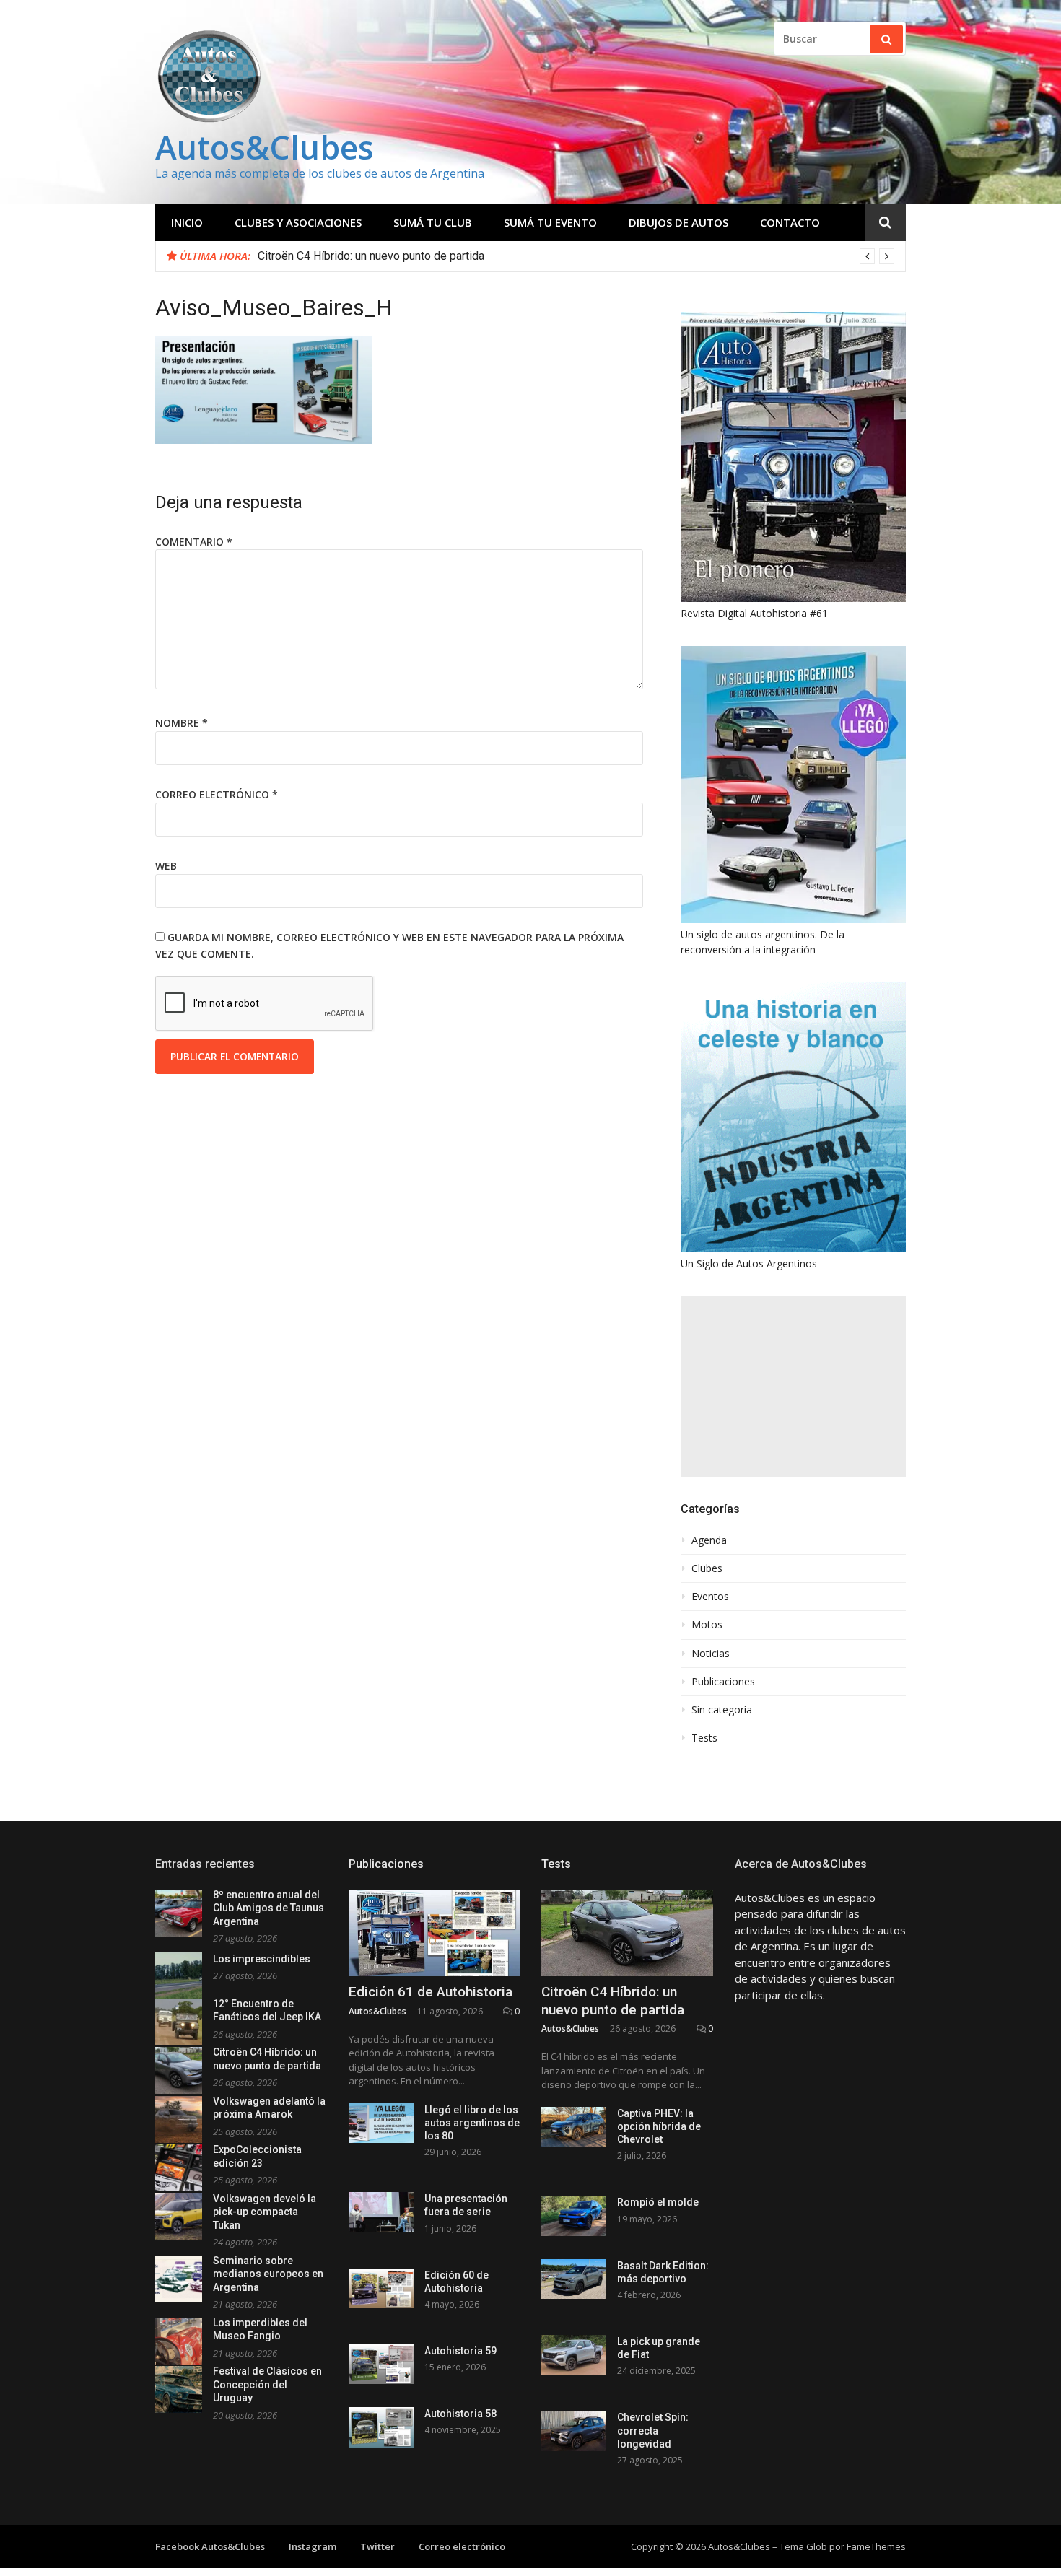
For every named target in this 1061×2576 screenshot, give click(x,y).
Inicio (187, 222)
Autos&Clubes (265, 147)
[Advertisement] (793, 1387)
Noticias (711, 1654)
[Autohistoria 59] (381, 2364)
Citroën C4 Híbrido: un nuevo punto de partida (613, 2001)
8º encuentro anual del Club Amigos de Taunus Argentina (268, 1908)
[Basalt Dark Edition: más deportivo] (574, 2279)
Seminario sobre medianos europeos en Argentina (268, 2274)
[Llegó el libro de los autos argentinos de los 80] (381, 2123)
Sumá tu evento (550, 222)
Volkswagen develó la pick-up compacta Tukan (265, 2212)
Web (166, 866)
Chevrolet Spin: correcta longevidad (653, 2430)
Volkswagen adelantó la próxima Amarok (360, 256)
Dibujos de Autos (678, 222)
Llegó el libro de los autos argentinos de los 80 (472, 2123)
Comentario (194, 542)
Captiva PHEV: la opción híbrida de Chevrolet (659, 2126)
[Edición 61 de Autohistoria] (435, 1933)
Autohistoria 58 (460, 2414)
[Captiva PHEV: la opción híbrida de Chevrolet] (574, 2127)
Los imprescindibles (262, 1959)
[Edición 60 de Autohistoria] (381, 2288)
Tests (704, 1738)
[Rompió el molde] (574, 2215)
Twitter (377, 2546)
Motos (707, 1625)
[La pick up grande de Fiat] (574, 2355)
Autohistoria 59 (460, 2351)
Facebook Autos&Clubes (210, 2546)
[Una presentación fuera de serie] (381, 2212)
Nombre (182, 723)
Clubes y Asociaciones (298, 222)
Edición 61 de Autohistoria (431, 1992)
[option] (576, 256)
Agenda (709, 1540)
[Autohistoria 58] (381, 2427)
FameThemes (876, 2546)
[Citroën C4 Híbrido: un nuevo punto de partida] (627, 1933)
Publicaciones (723, 1682)
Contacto (790, 222)
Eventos (710, 1597)
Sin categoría (722, 1710)
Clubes (707, 1568)
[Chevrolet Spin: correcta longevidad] (574, 2431)
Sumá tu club (433, 222)
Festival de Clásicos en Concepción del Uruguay (267, 2384)
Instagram (313, 2546)
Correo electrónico (217, 794)
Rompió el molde (658, 2202)
